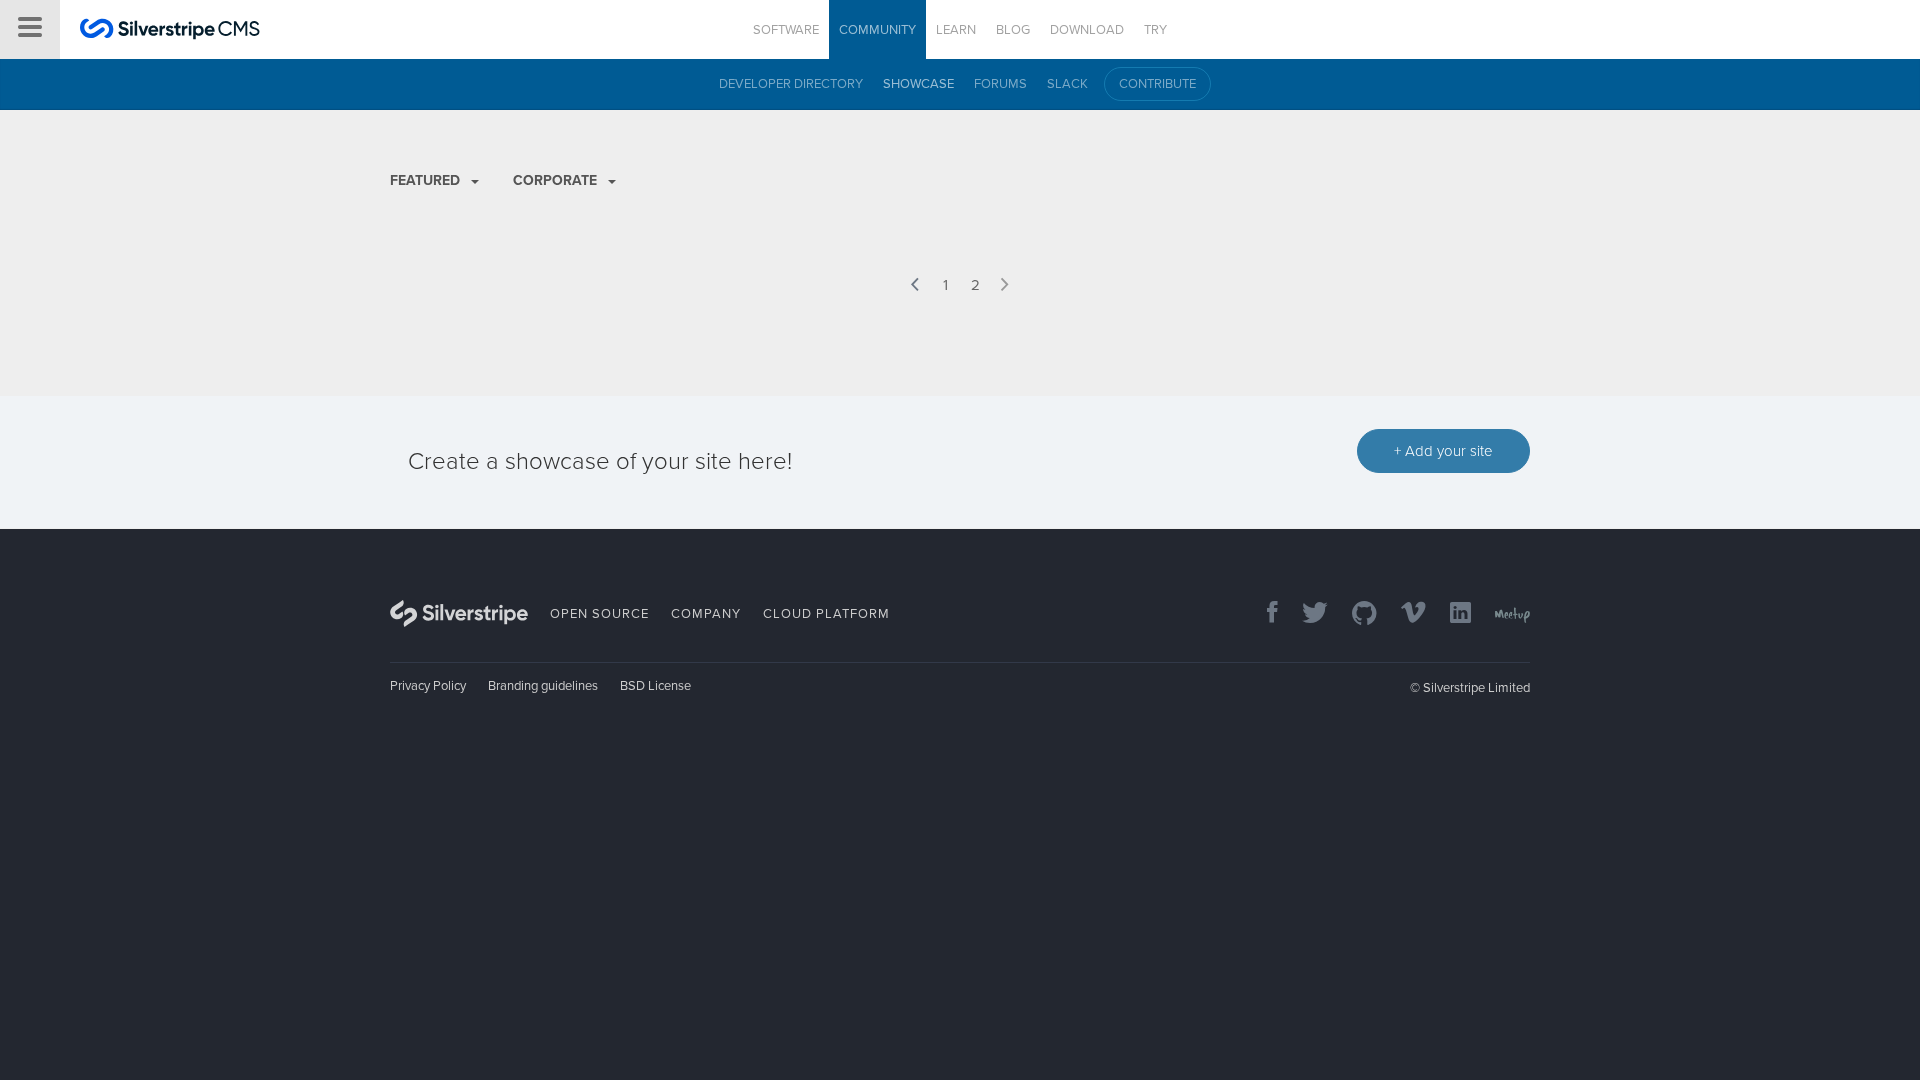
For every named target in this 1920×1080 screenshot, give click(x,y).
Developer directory (791, 84)
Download (1087, 30)
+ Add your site (1443, 451)
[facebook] (1262, 614)
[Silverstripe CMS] (170, 31)
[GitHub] (1354, 614)
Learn (956, 30)
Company (706, 614)
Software (786, 30)
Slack (1067, 84)
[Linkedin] (1450, 614)
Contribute (1157, 84)
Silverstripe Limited (1476, 688)
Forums (1000, 84)
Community (877, 30)
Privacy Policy (428, 686)
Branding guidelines (543, 686)
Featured (427, 180)
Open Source (599, 614)
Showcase (918, 84)
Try (1155, 30)
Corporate (557, 180)
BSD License (655, 686)
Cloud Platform (826, 614)
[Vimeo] (1403, 614)
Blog (1013, 30)
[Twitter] (1305, 614)
